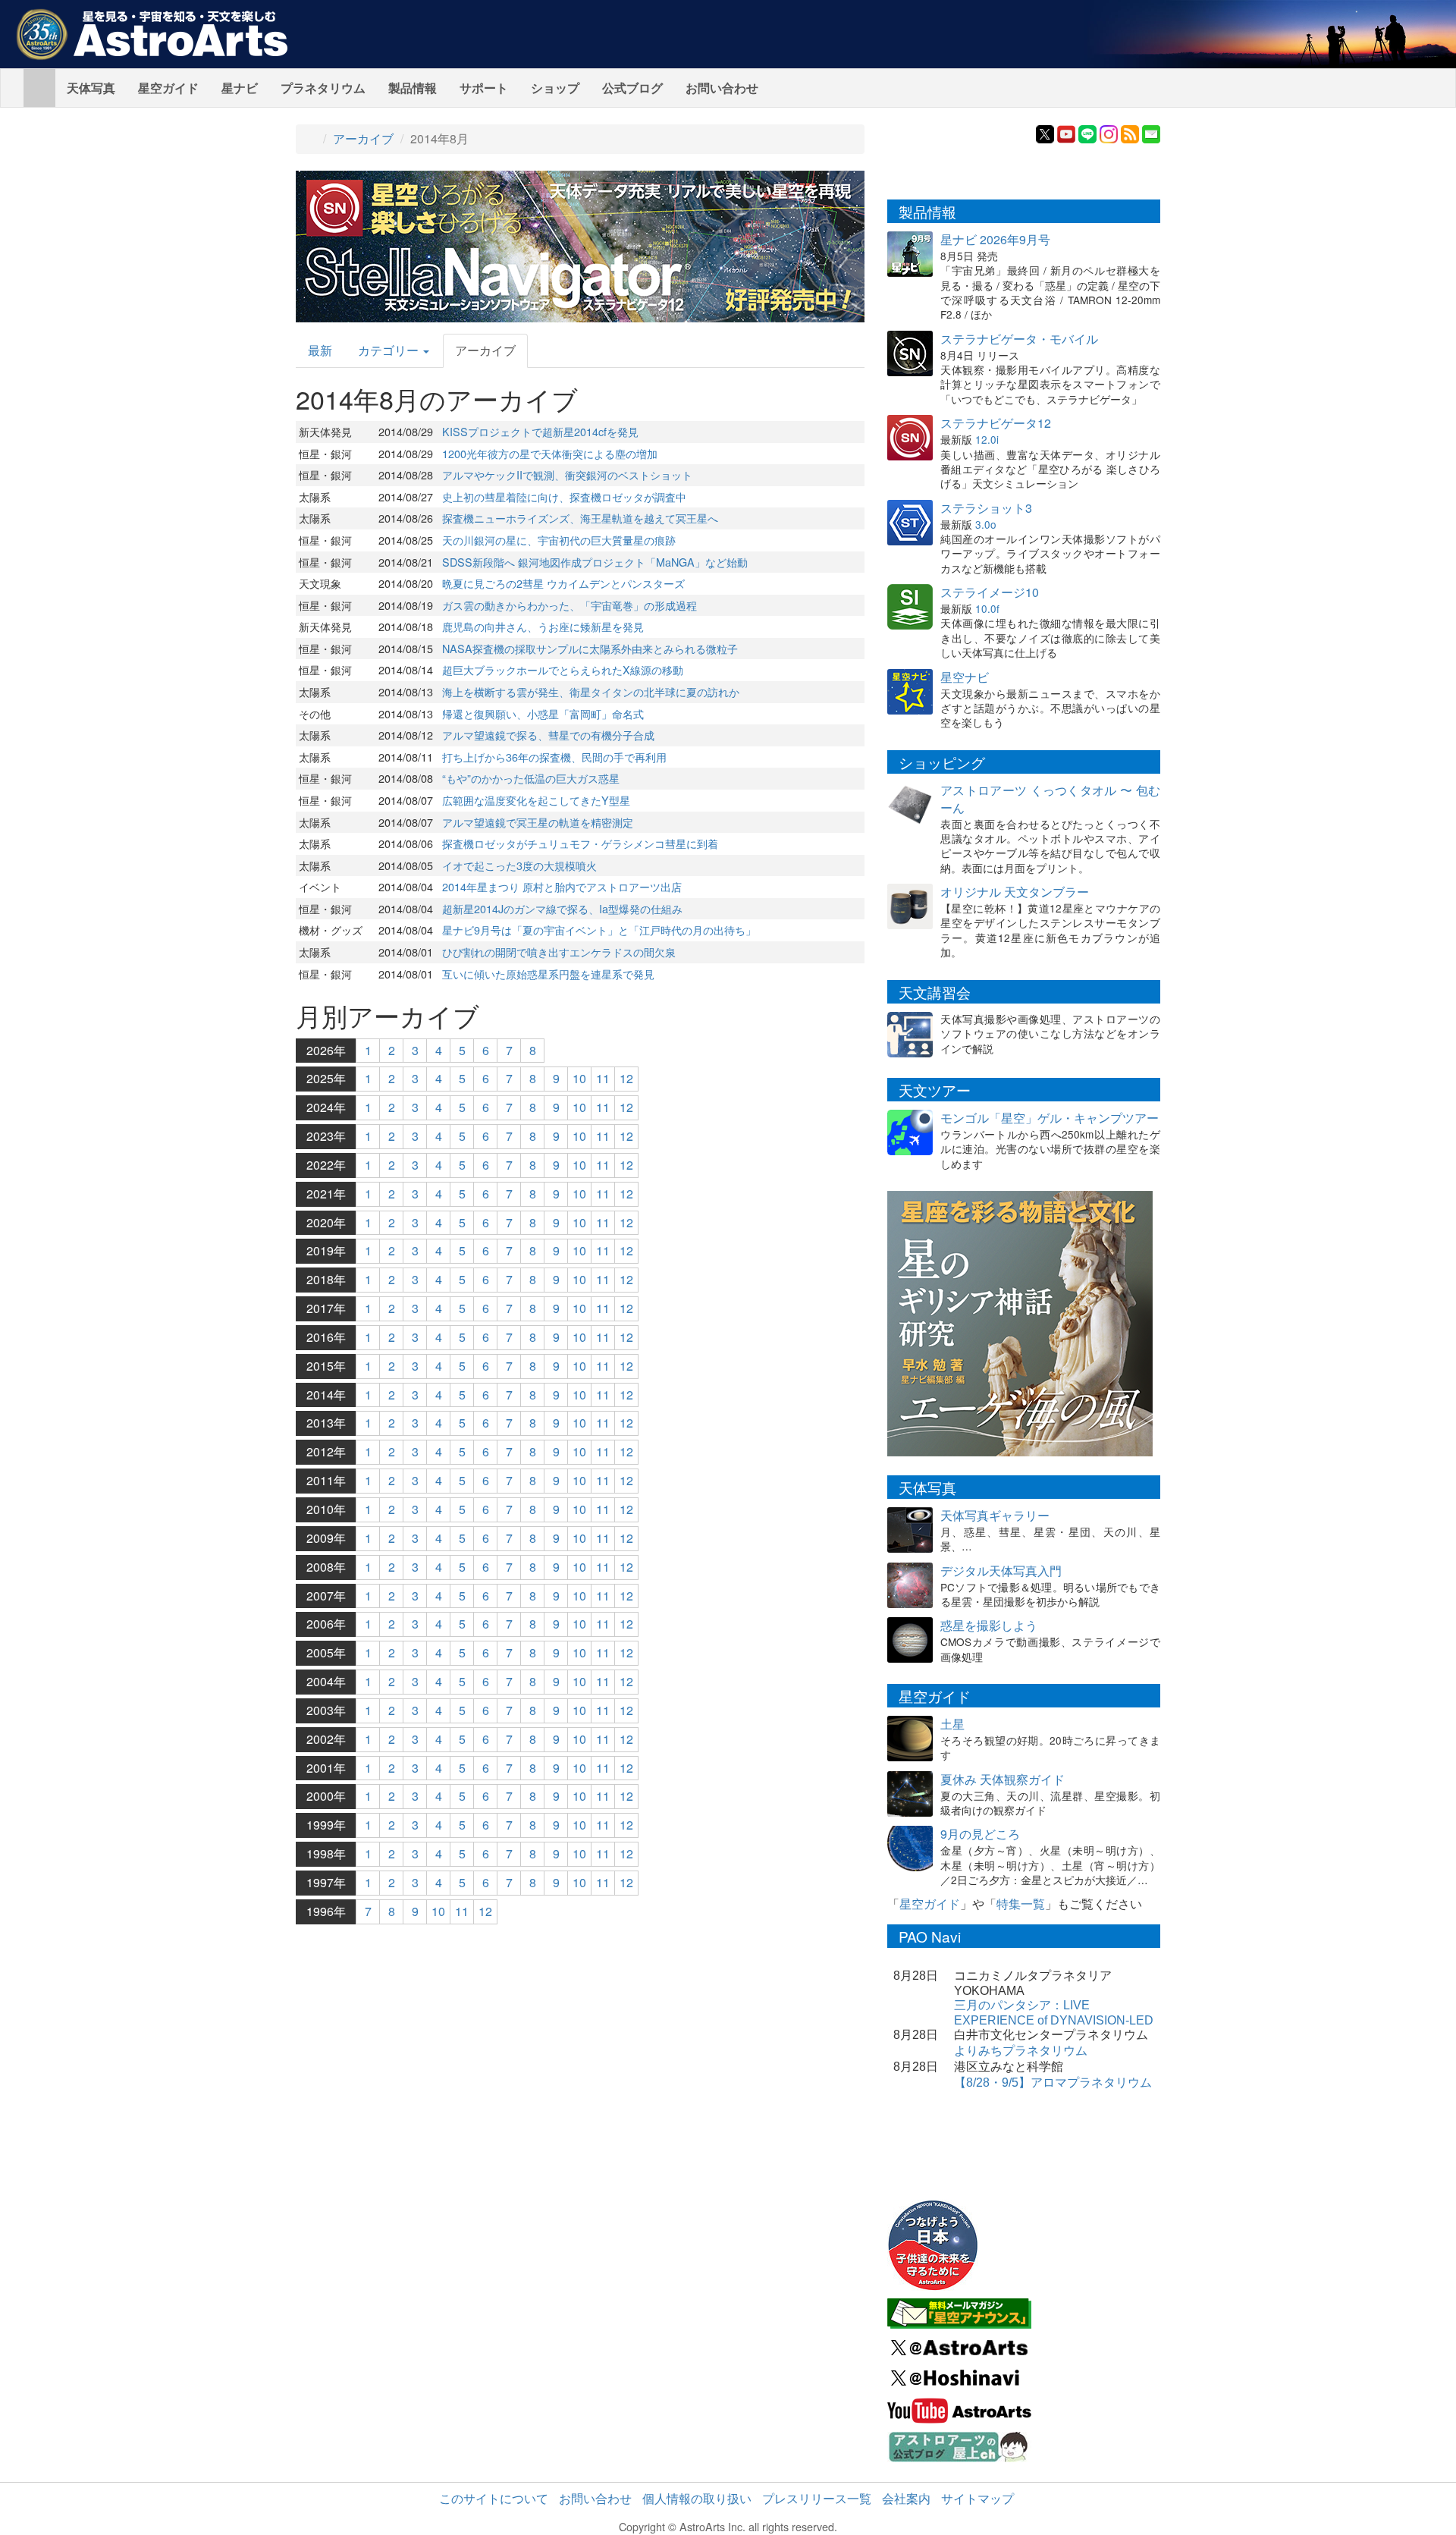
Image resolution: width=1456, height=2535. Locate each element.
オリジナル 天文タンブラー (1015, 892)
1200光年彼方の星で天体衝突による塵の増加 (550, 453)
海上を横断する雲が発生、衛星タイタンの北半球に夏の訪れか (591, 691)
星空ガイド (168, 88)
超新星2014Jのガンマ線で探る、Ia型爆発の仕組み (562, 908)
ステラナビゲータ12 (996, 423)
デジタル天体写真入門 (1001, 1571)
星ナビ (240, 88)
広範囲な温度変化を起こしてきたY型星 (536, 800)
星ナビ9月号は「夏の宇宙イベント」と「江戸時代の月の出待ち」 (599, 930)
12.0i (987, 439)
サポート (484, 88)
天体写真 (91, 88)
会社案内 (906, 2498)
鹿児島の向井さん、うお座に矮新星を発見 (543, 626)
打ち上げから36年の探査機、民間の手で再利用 (554, 757)
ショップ (555, 88)
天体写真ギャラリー (995, 1515)
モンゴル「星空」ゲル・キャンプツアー (1050, 1118)
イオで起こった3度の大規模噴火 (519, 865)
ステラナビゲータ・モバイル (1019, 339)
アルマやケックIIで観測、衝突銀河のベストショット (567, 474)
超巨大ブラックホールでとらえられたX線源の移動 (563, 669)
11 (603, 1078)
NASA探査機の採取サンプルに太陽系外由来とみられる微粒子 (590, 648)
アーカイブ (363, 138)
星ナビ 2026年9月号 (995, 239)
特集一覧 (1021, 1904)
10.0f (987, 608)
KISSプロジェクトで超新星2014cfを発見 (540, 431)
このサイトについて (494, 2498)
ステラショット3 (986, 508)
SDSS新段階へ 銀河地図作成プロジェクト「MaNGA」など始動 (595, 562)
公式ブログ (632, 88)
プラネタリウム (323, 88)
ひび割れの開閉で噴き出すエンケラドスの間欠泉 (559, 952)
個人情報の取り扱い (697, 2498)
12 (626, 1078)
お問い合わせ (722, 88)
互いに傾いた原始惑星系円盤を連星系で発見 (548, 974)
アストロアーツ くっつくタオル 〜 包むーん (1050, 799)
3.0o (986, 524)
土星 (952, 1724)
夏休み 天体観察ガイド (1003, 1779)
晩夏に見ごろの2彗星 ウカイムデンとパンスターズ (563, 583)
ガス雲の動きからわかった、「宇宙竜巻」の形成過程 (570, 605)
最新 (320, 350)
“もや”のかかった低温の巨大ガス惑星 (531, 778)
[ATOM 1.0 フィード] (1130, 132)
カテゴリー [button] (390, 350)
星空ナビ (965, 677)
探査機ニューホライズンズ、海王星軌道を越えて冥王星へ (580, 518)
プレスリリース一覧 (817, 2498)
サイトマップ (977, 2498)
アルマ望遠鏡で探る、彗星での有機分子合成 (548, 735)
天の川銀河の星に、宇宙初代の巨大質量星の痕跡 (559, 540)
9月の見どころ (980, 1834)
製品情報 (413, 88)
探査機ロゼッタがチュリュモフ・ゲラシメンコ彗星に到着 (580, 843)
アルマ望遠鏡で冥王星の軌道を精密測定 (538, 822)
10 (579, 1078)
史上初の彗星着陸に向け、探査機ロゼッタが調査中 (564, 496)
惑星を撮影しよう (989, 1625)
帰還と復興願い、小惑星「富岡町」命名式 (543, 713)
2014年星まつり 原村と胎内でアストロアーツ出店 (562, 886)
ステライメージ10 (990, 592)
